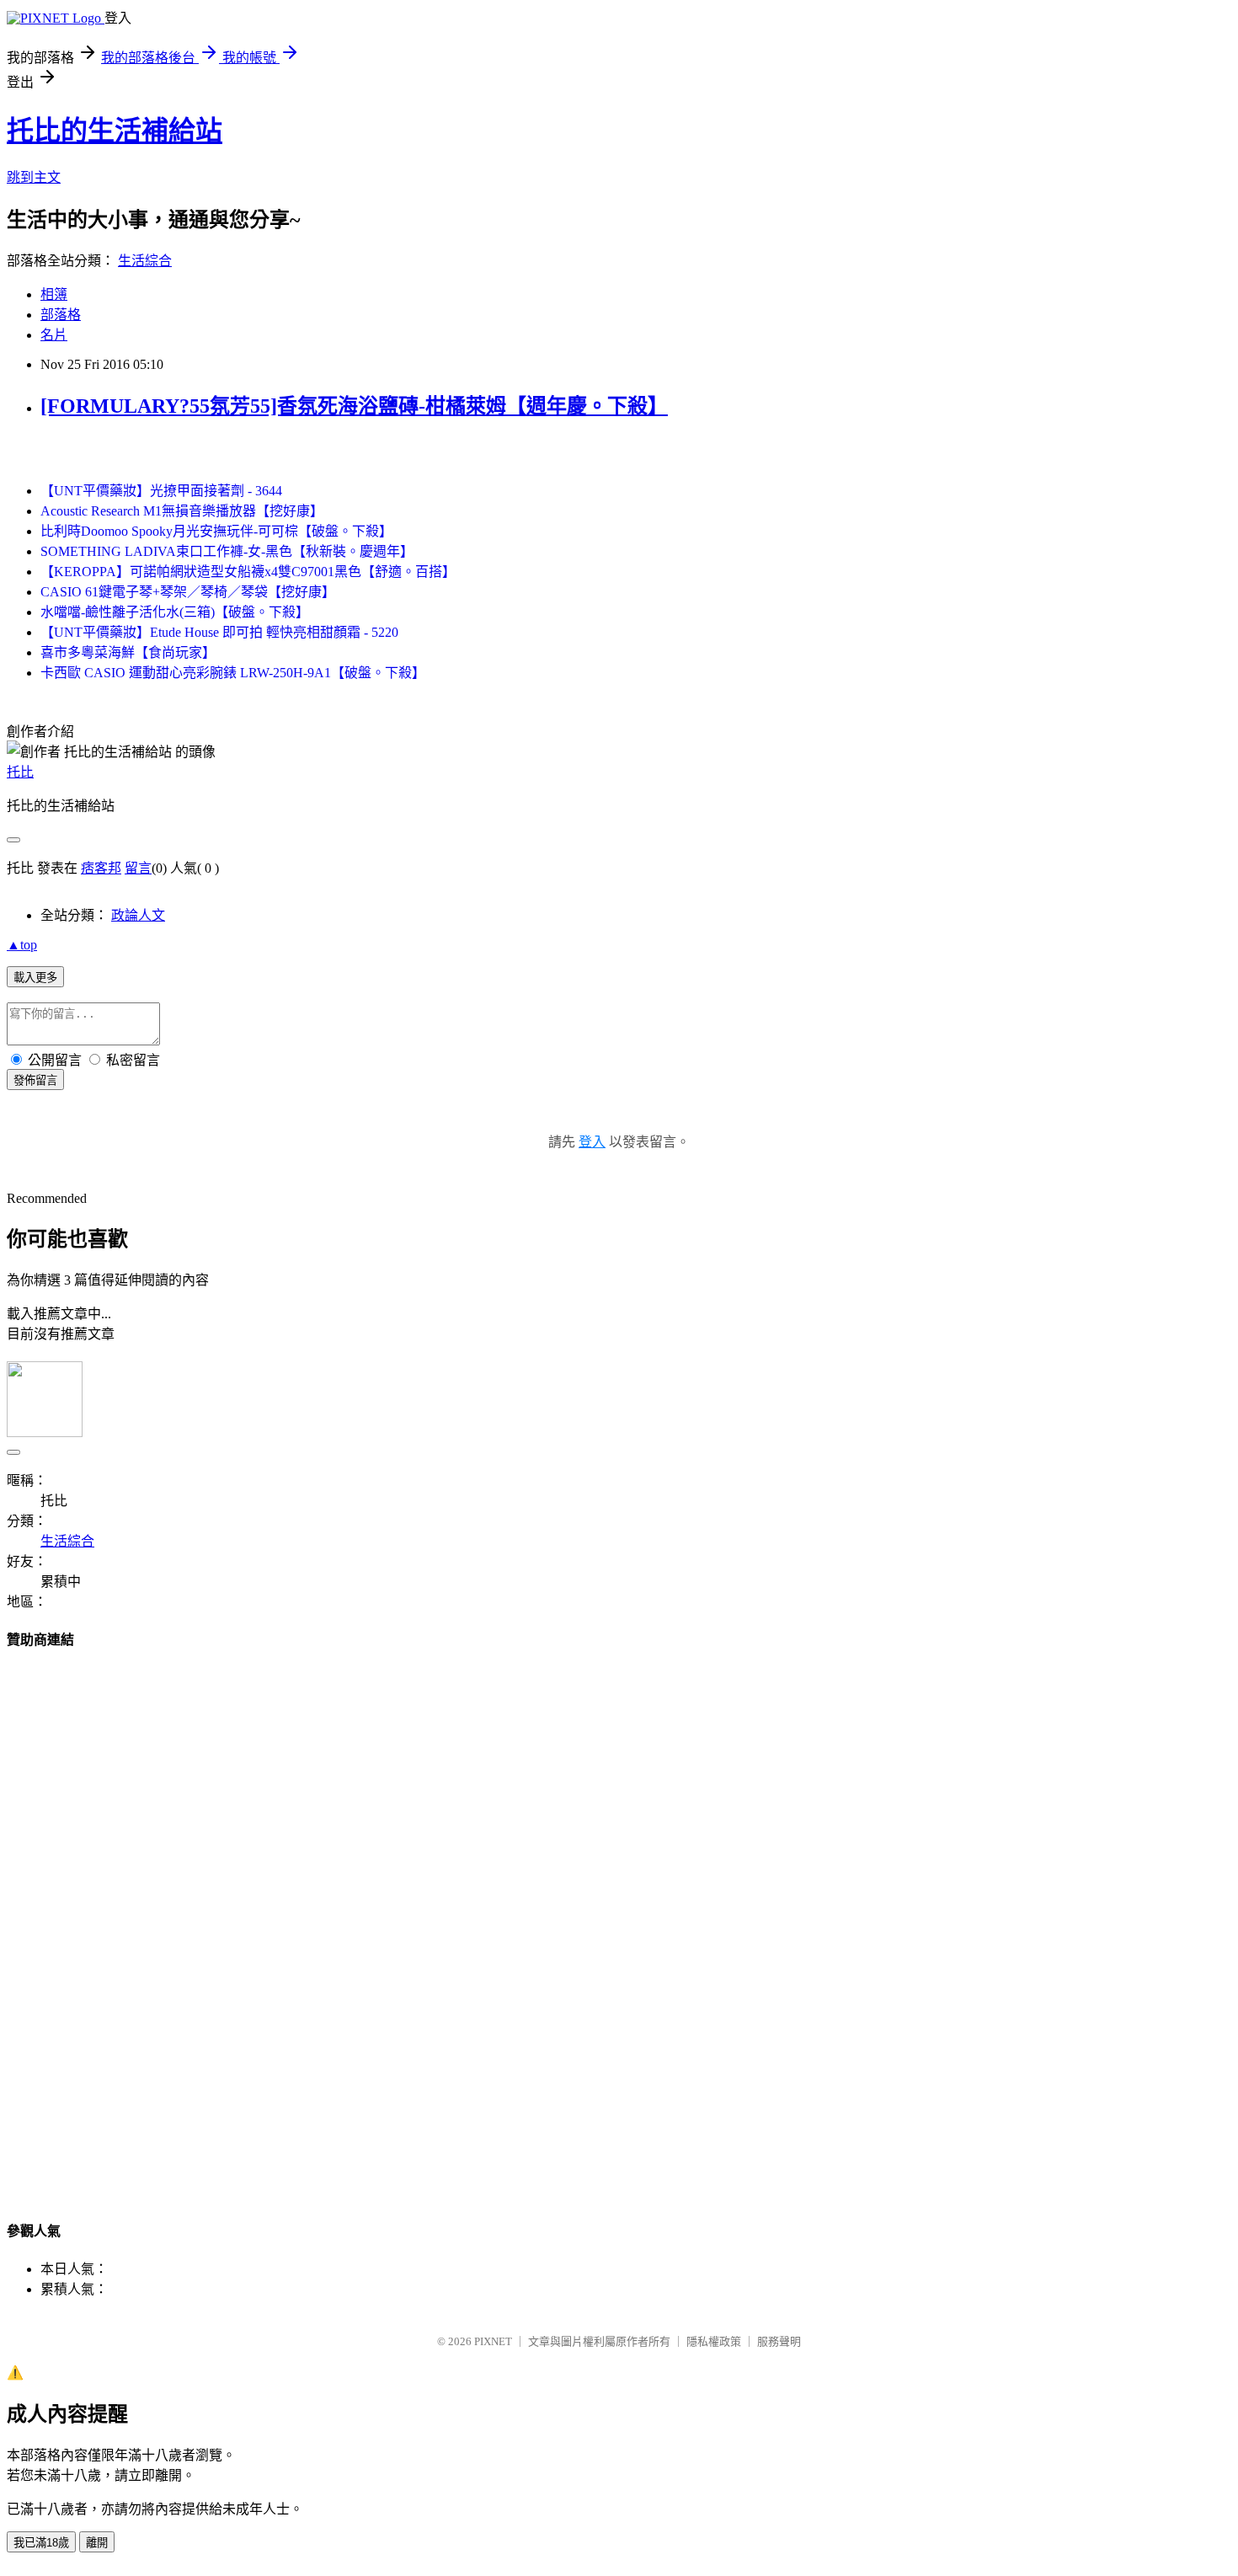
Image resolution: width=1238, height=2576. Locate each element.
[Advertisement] (619, 1919)
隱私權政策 (714, 2341)
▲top (22, 945)
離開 (97, 2543)
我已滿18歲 (41, 2543)
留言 (138, 868)
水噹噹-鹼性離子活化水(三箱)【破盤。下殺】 (175, 612)
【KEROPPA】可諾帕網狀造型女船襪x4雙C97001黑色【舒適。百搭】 (248, 572)
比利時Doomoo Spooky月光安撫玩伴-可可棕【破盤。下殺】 (216, 531)
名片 (54, 335)
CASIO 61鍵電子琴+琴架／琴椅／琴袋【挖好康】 (188, 592)
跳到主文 (34, 177)
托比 (20, 772)
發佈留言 (35, 1080)
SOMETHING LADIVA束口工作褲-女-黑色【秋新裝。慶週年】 (227, 551)
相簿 (54, 294)
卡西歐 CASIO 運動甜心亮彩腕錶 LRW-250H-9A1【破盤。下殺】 (233, 673)
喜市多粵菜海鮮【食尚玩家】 (128, 652)
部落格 (61, 315)
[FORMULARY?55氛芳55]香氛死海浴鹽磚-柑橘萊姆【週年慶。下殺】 (354, 406)
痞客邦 (101, 868)
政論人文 (138, 915)
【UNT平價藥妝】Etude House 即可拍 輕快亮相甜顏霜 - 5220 (219, 632)
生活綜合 (145, 261)
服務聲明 (779, 2341)
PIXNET (493, 2341)
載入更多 (35, 978)
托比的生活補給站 (115, 131)
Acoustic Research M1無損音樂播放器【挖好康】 (182, 511)
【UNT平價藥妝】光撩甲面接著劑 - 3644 (161, 491)
